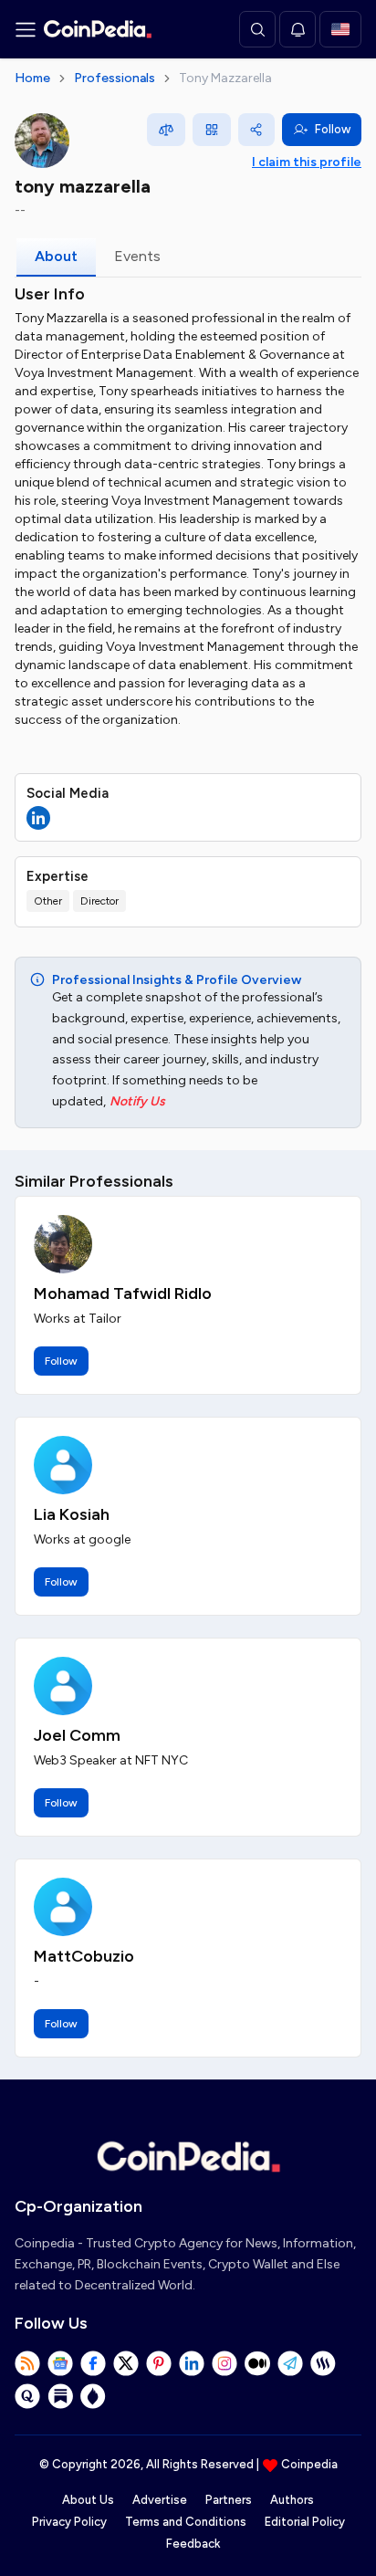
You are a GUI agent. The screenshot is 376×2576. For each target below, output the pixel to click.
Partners (229, 2500)
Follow (333, 129)
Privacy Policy (69, 2522)
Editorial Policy (305, 2522)
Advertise (160, 2500)
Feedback (193, 2544)
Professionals (115, 78)
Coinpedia (309, 2464)
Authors (292, 2500)
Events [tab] (137, 256)
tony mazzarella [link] (225, 78)
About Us (88, 2500)
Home (32, 78)
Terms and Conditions (186, 2522)
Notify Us (137, 1101)
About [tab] (56, 256)
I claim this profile (307, 162)
